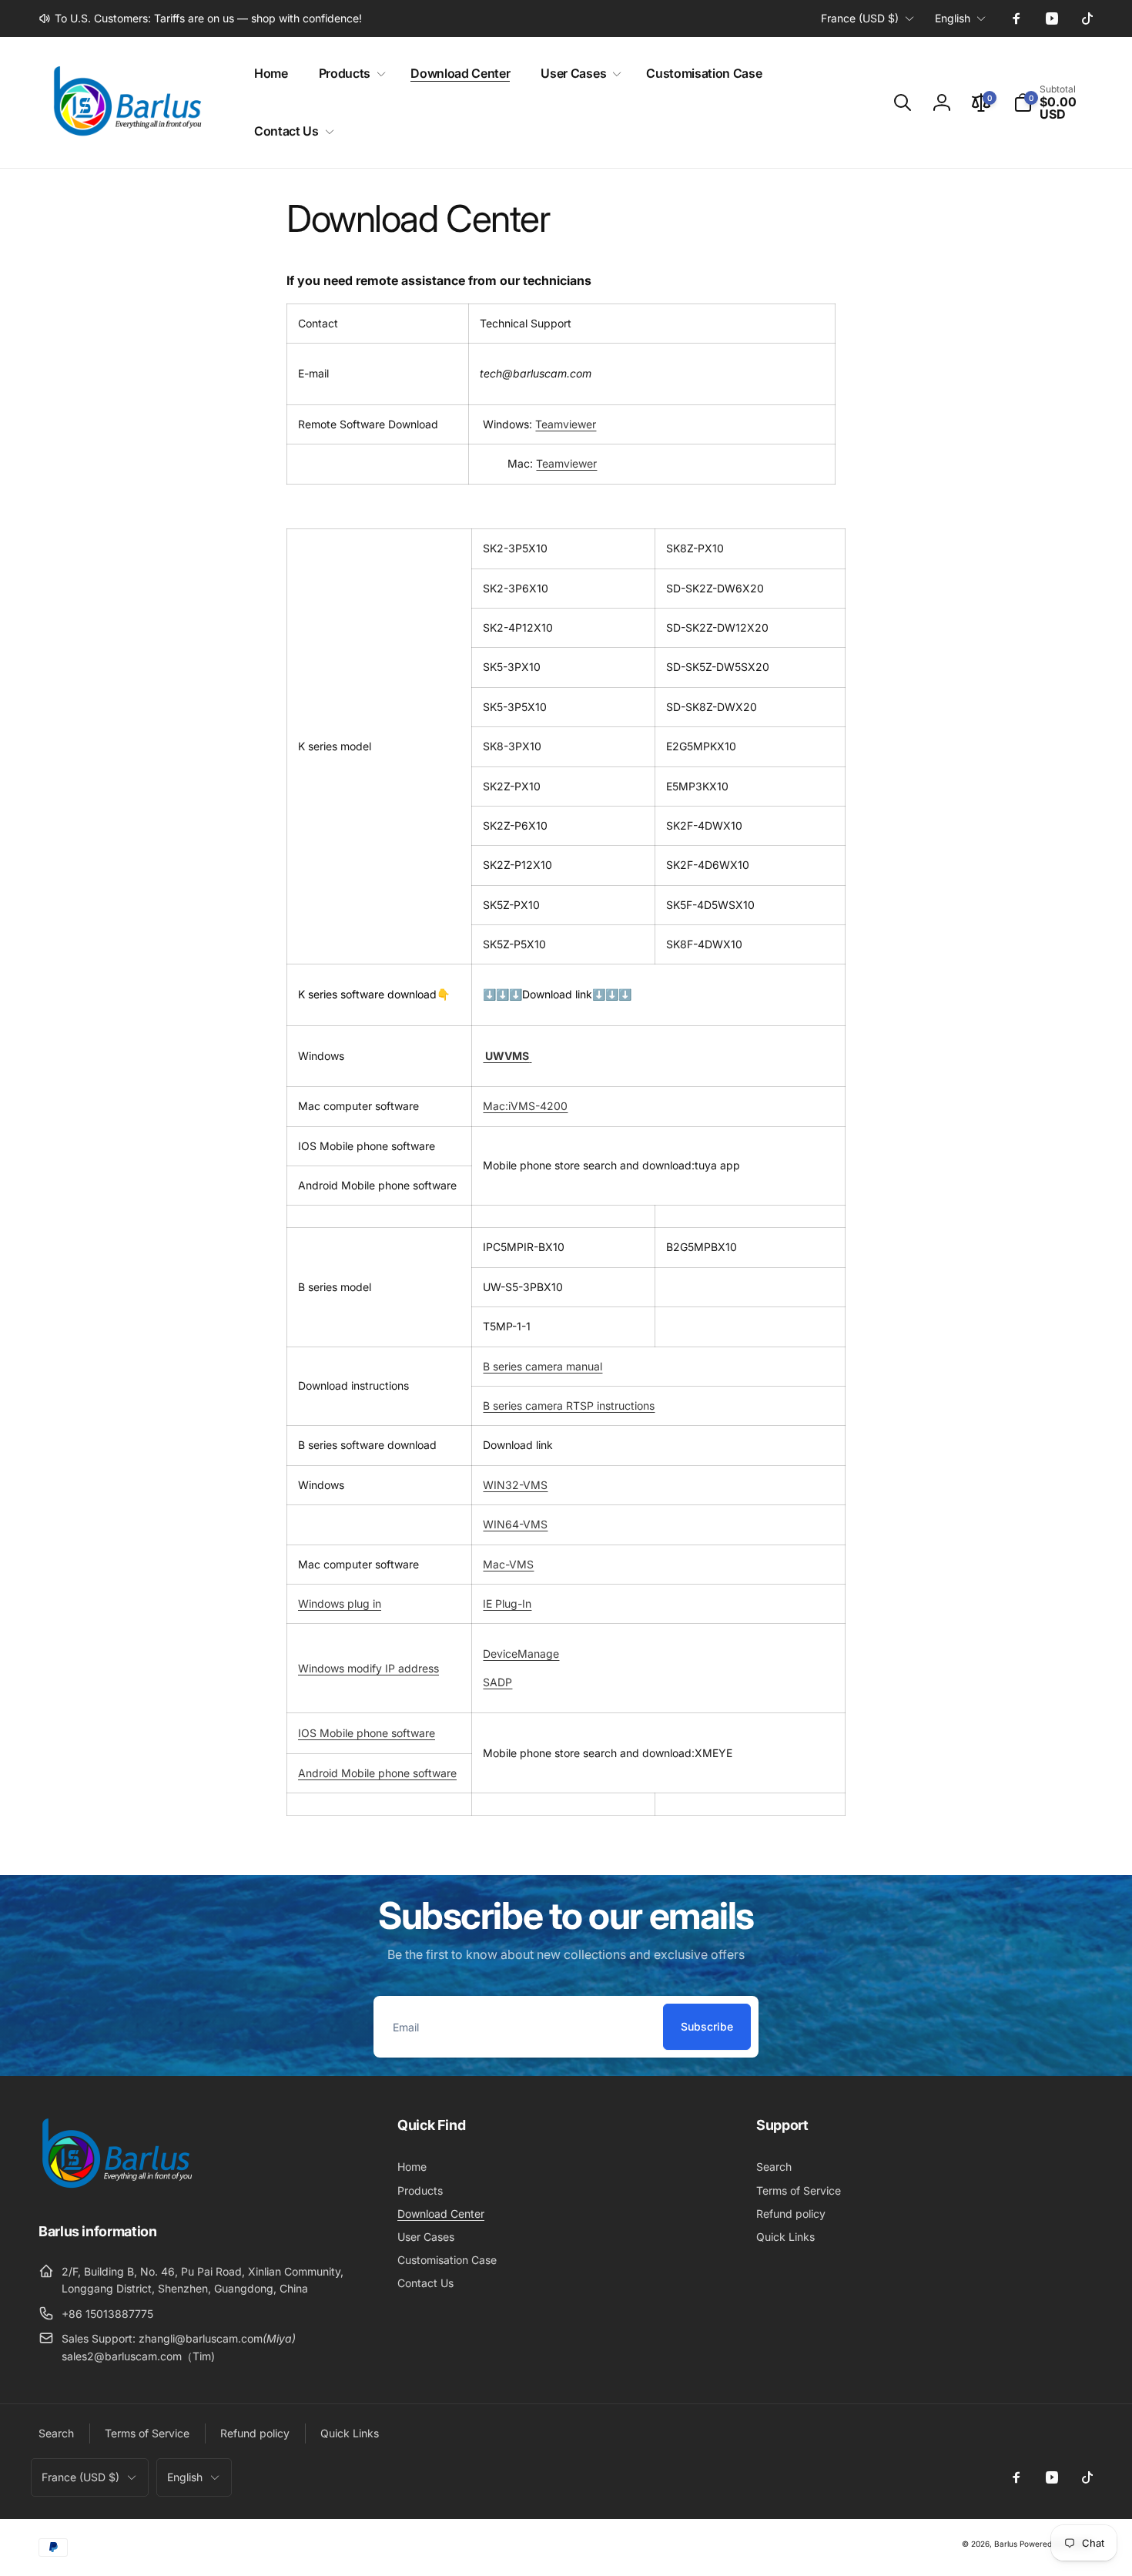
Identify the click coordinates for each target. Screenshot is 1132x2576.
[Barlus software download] (530, 1056)
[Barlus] (116, 2189)
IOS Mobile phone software (367, 1733)
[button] (349, 74)
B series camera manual (543, 1366)
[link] (200, 18)
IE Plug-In (507, 1603)
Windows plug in (340, 1603)
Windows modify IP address (368, 1668)
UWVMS (506, 1056)
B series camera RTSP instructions (569, 1405)
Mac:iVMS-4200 (525, 1106)
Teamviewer (566, 424)
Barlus (1006, 2544)
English (953, 18)
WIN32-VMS (515, 1485)
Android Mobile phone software (377, 1773)
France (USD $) (860, 18)
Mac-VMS (508, 1564)
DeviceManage (521, 1654)
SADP (497, 1682)
